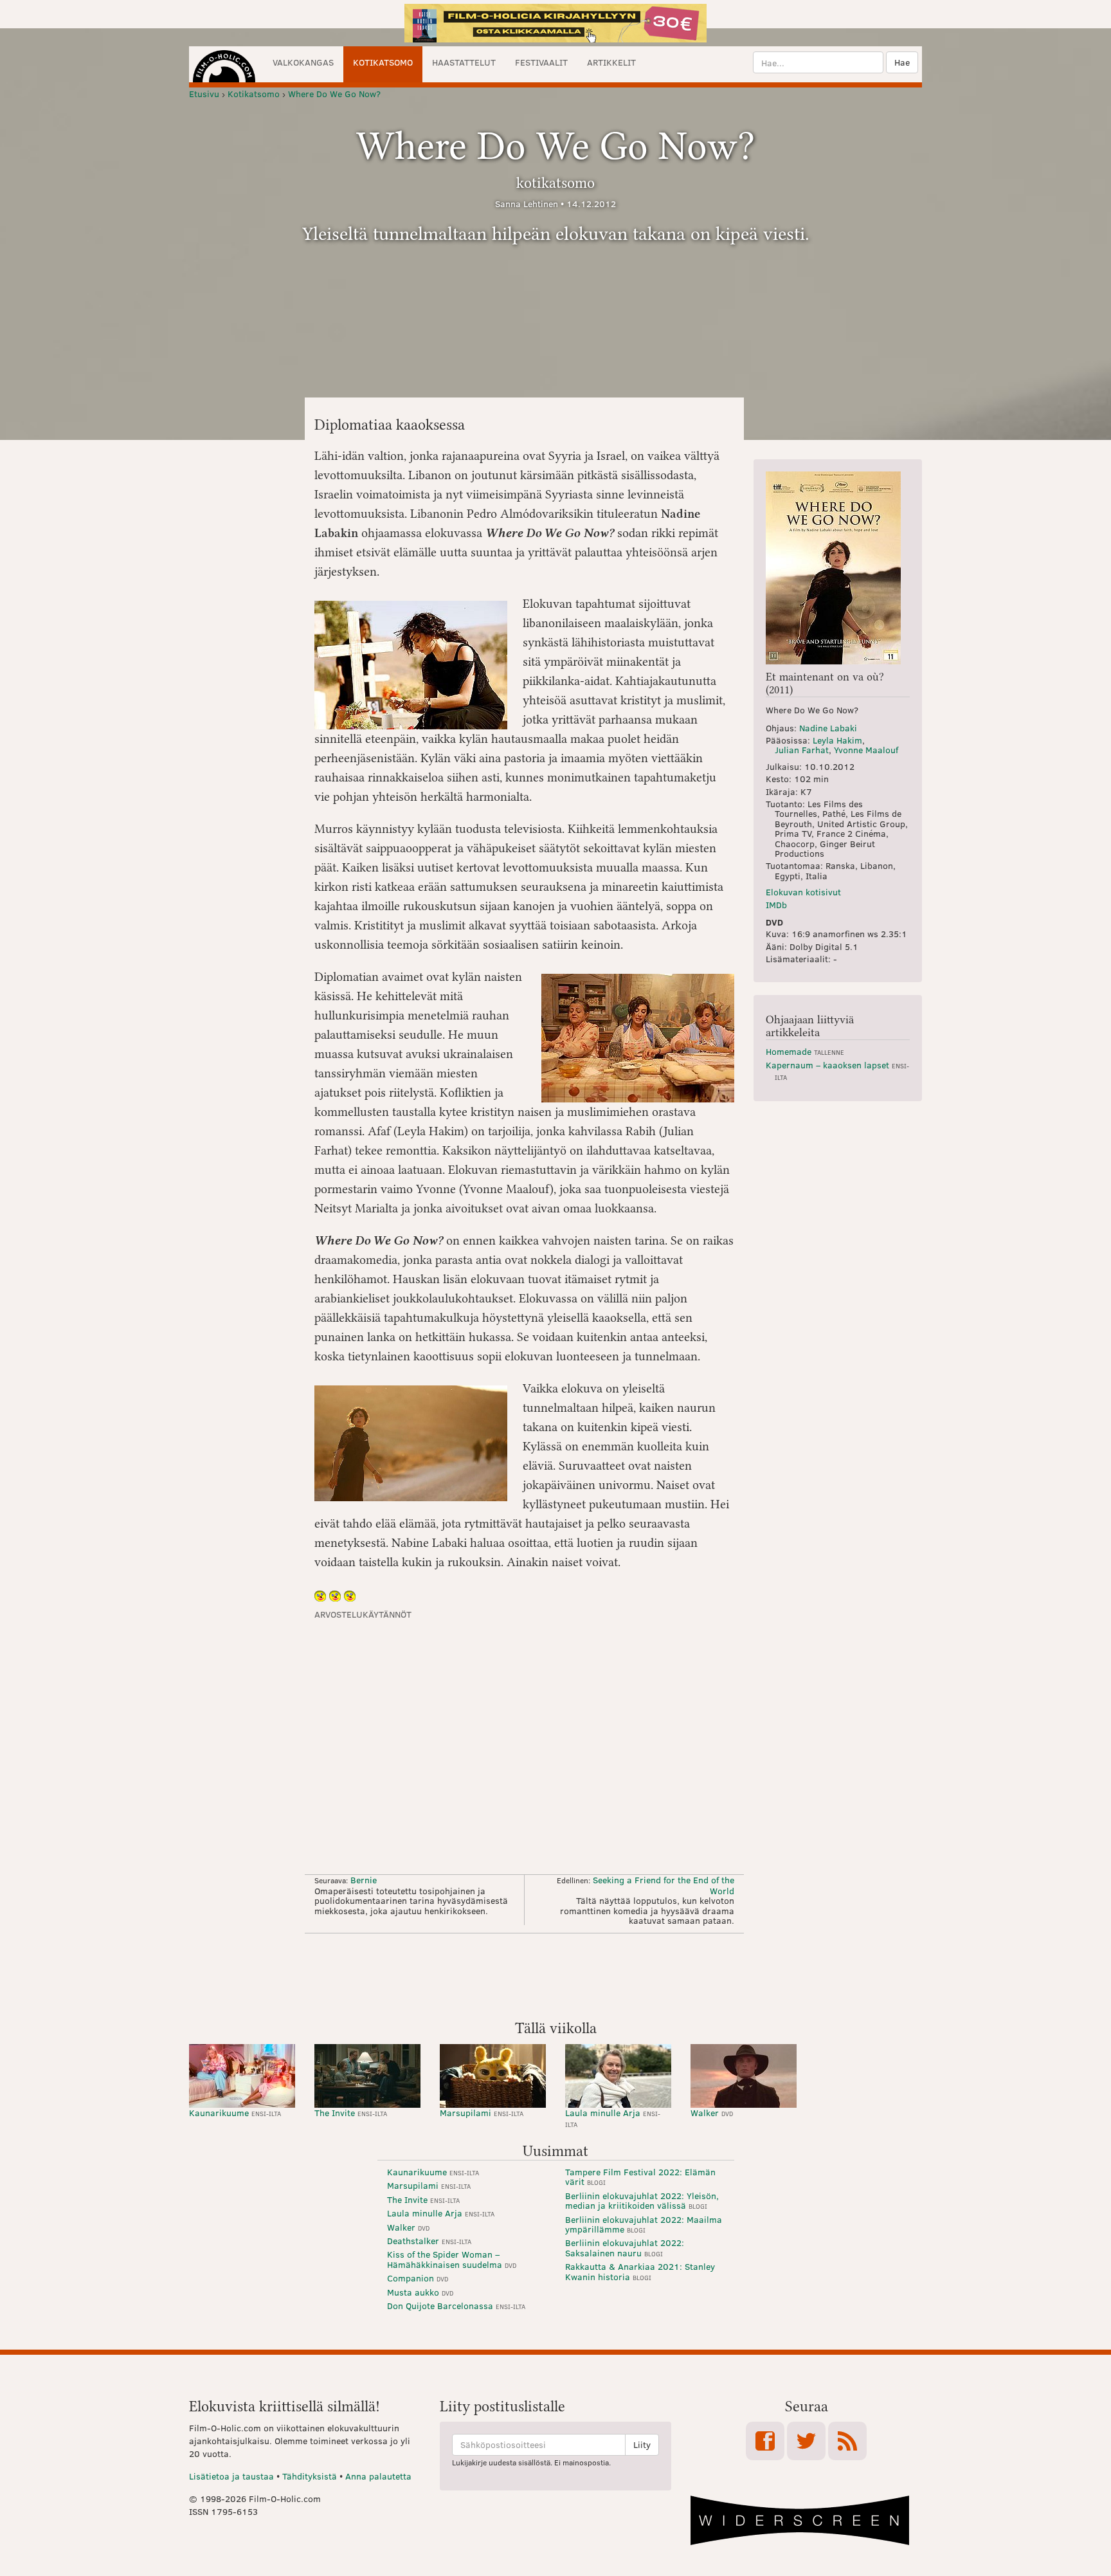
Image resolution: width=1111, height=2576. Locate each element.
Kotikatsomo (383, 62)
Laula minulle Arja (613, 2118)
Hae (902, 62)
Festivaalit (541, 62)
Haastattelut (464, 62)
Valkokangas (303, 62)
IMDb (776, 905)
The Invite (351, 2113)
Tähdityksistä (310, 2476)
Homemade (805, 1051)
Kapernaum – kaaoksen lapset (837, 1070)
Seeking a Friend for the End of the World (664, 1885)
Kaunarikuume (235, 2113)
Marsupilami (482, 2113)
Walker (712, 2113)
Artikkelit (611, 62)
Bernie (364, 1880)
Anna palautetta (378, 2476)
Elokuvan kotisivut (803, 892)
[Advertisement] (555, 1975)
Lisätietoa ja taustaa (231, 2476)
